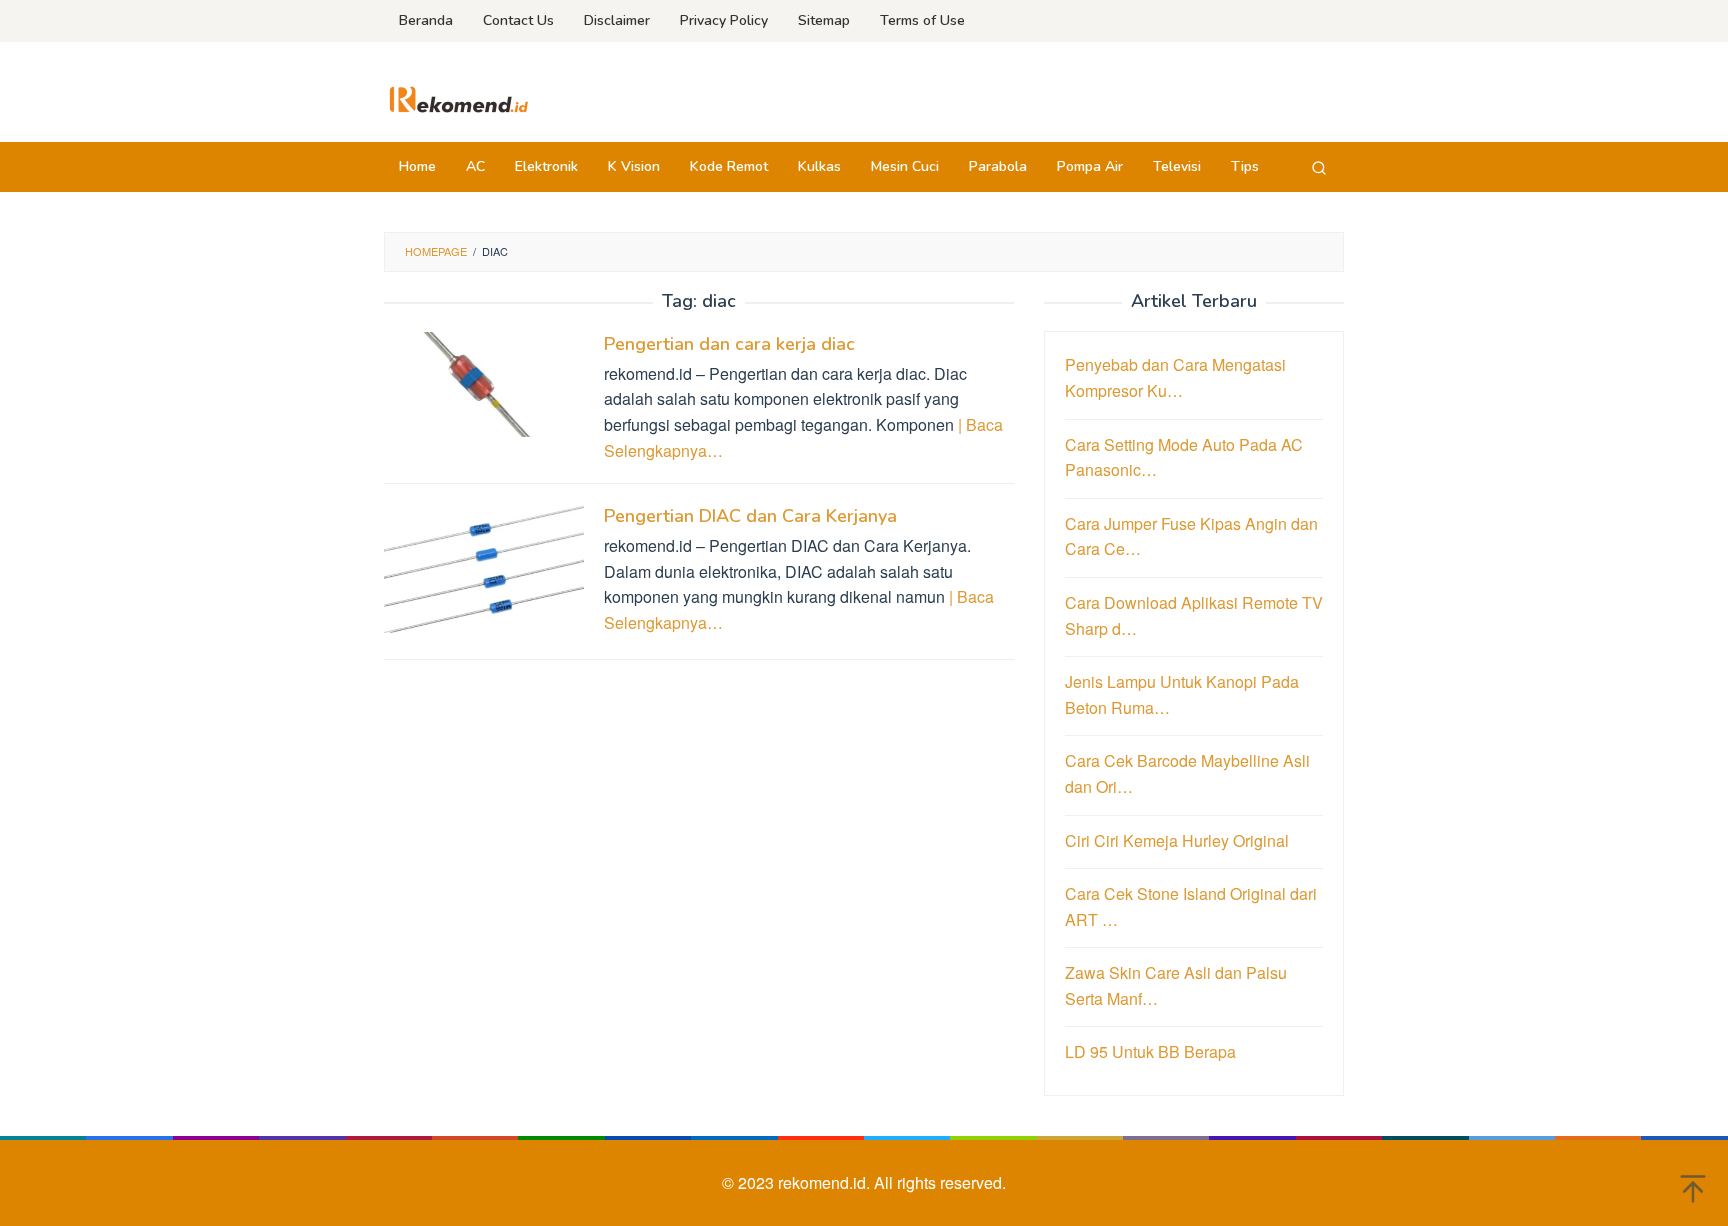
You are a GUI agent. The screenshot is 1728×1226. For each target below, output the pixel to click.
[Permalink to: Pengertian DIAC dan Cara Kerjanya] (484, 569)
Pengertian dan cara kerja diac (729, 344)
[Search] (1319, 167)
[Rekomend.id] (459, 97)
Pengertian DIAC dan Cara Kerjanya (750, 516)
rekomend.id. (826, 1182)
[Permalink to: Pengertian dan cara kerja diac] (484, 382)
